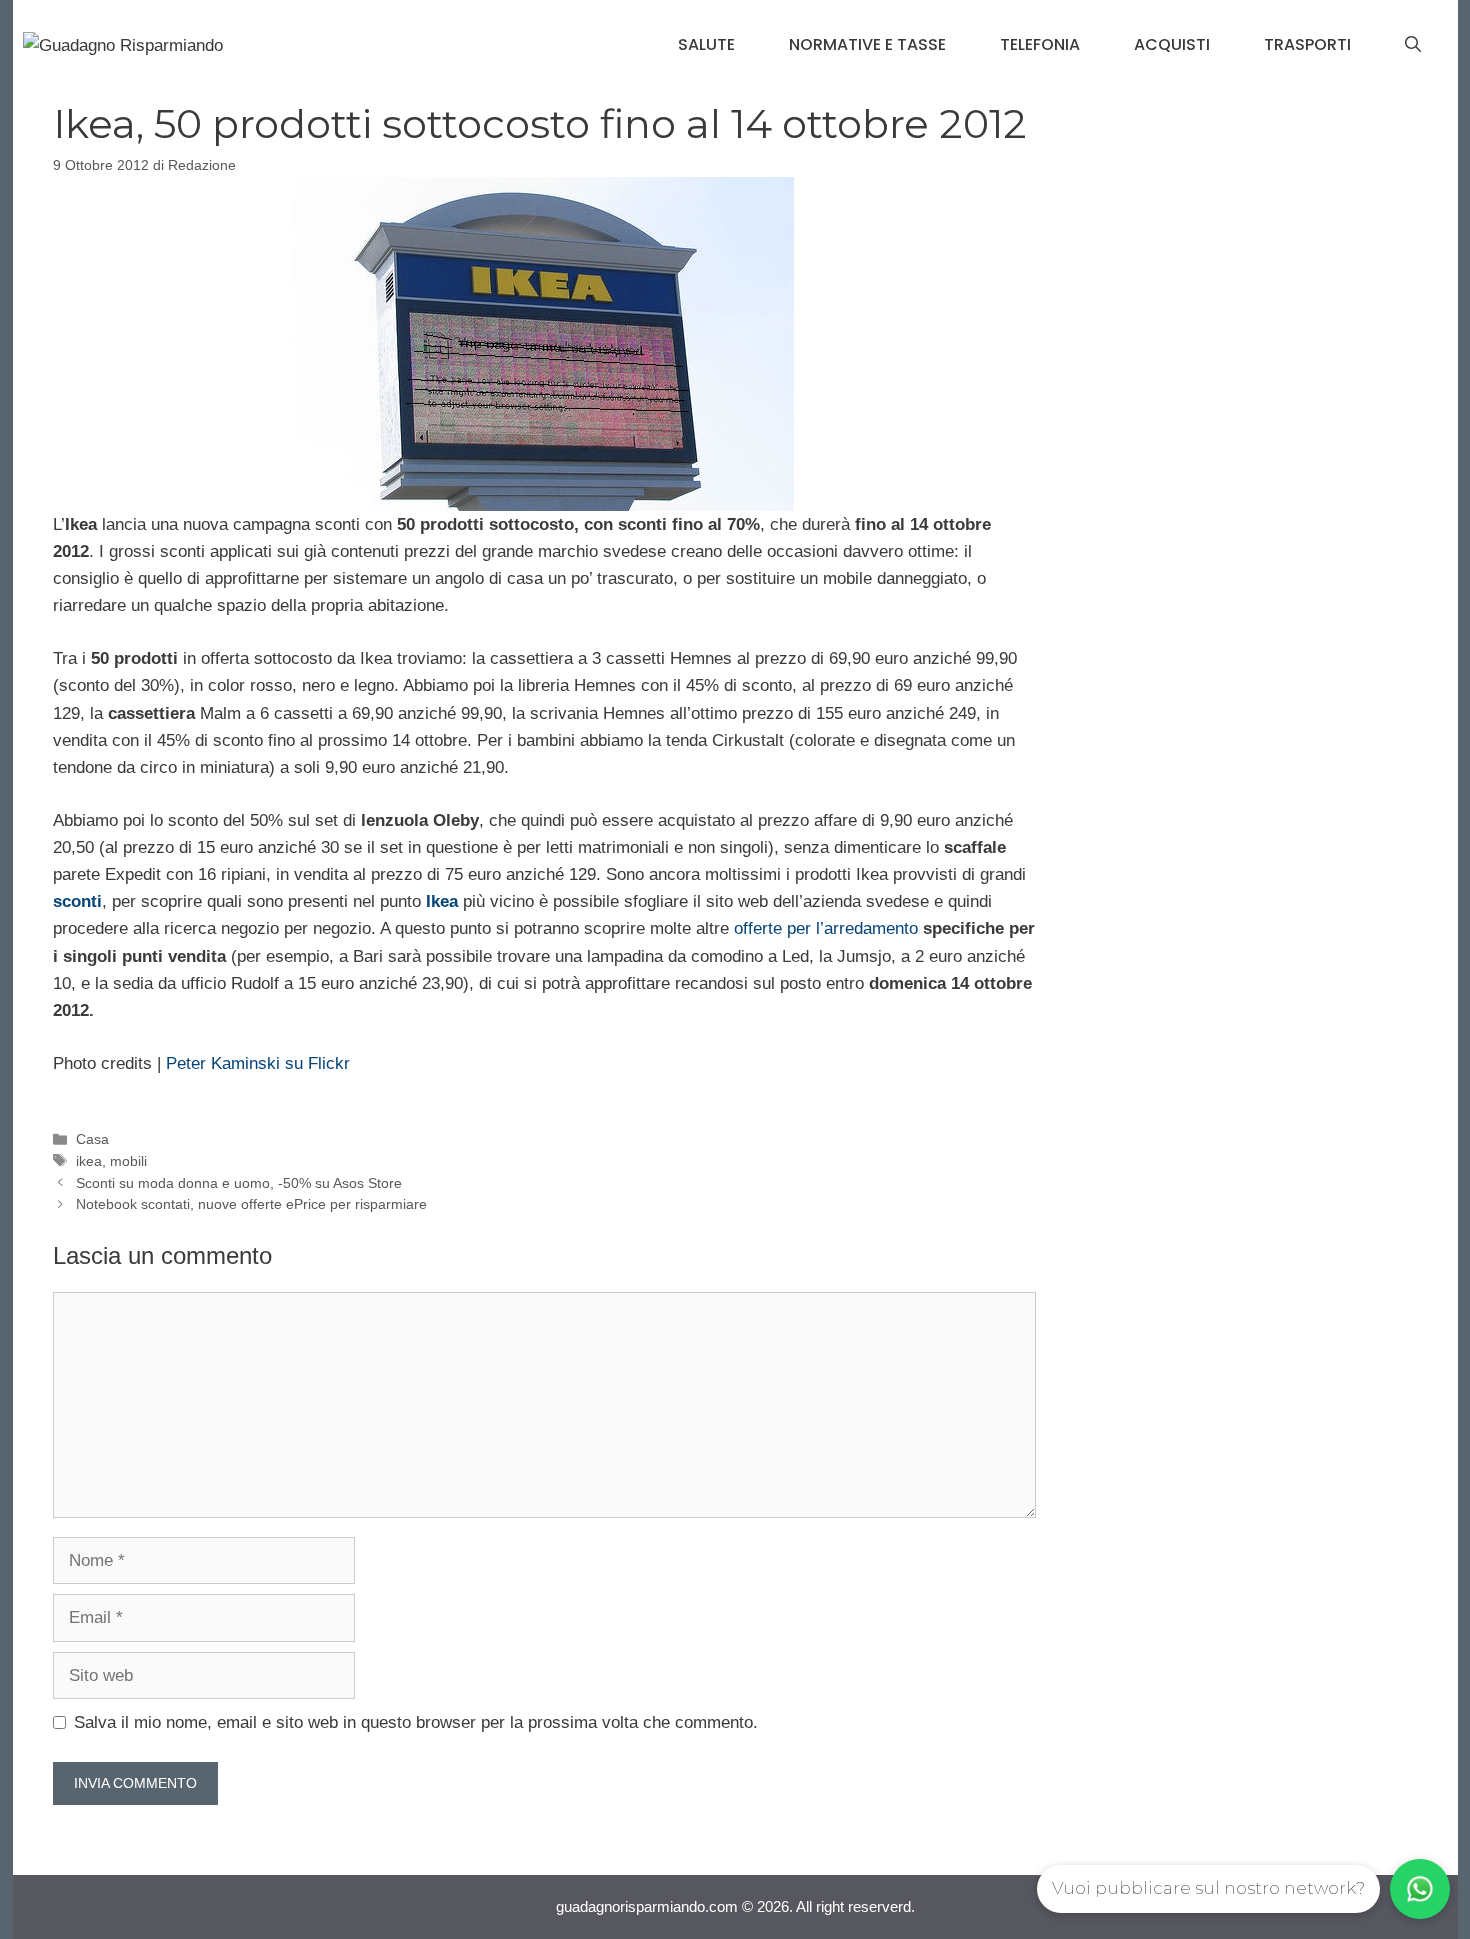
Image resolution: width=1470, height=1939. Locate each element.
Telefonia (1040, 44)
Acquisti (1172, 44)
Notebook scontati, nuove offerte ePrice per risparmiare (251, 1204)
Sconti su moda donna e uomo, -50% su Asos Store (239, 1183)
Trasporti (1307, 44)
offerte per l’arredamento (826, 928)
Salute (706, 44)
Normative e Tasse (867, 44)
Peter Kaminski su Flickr (258, 1063)
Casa (92, 1139)
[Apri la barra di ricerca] (1413, 45)
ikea (89, 1161)
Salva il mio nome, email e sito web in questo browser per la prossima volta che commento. (416, 1722)
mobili (128, 1161)
